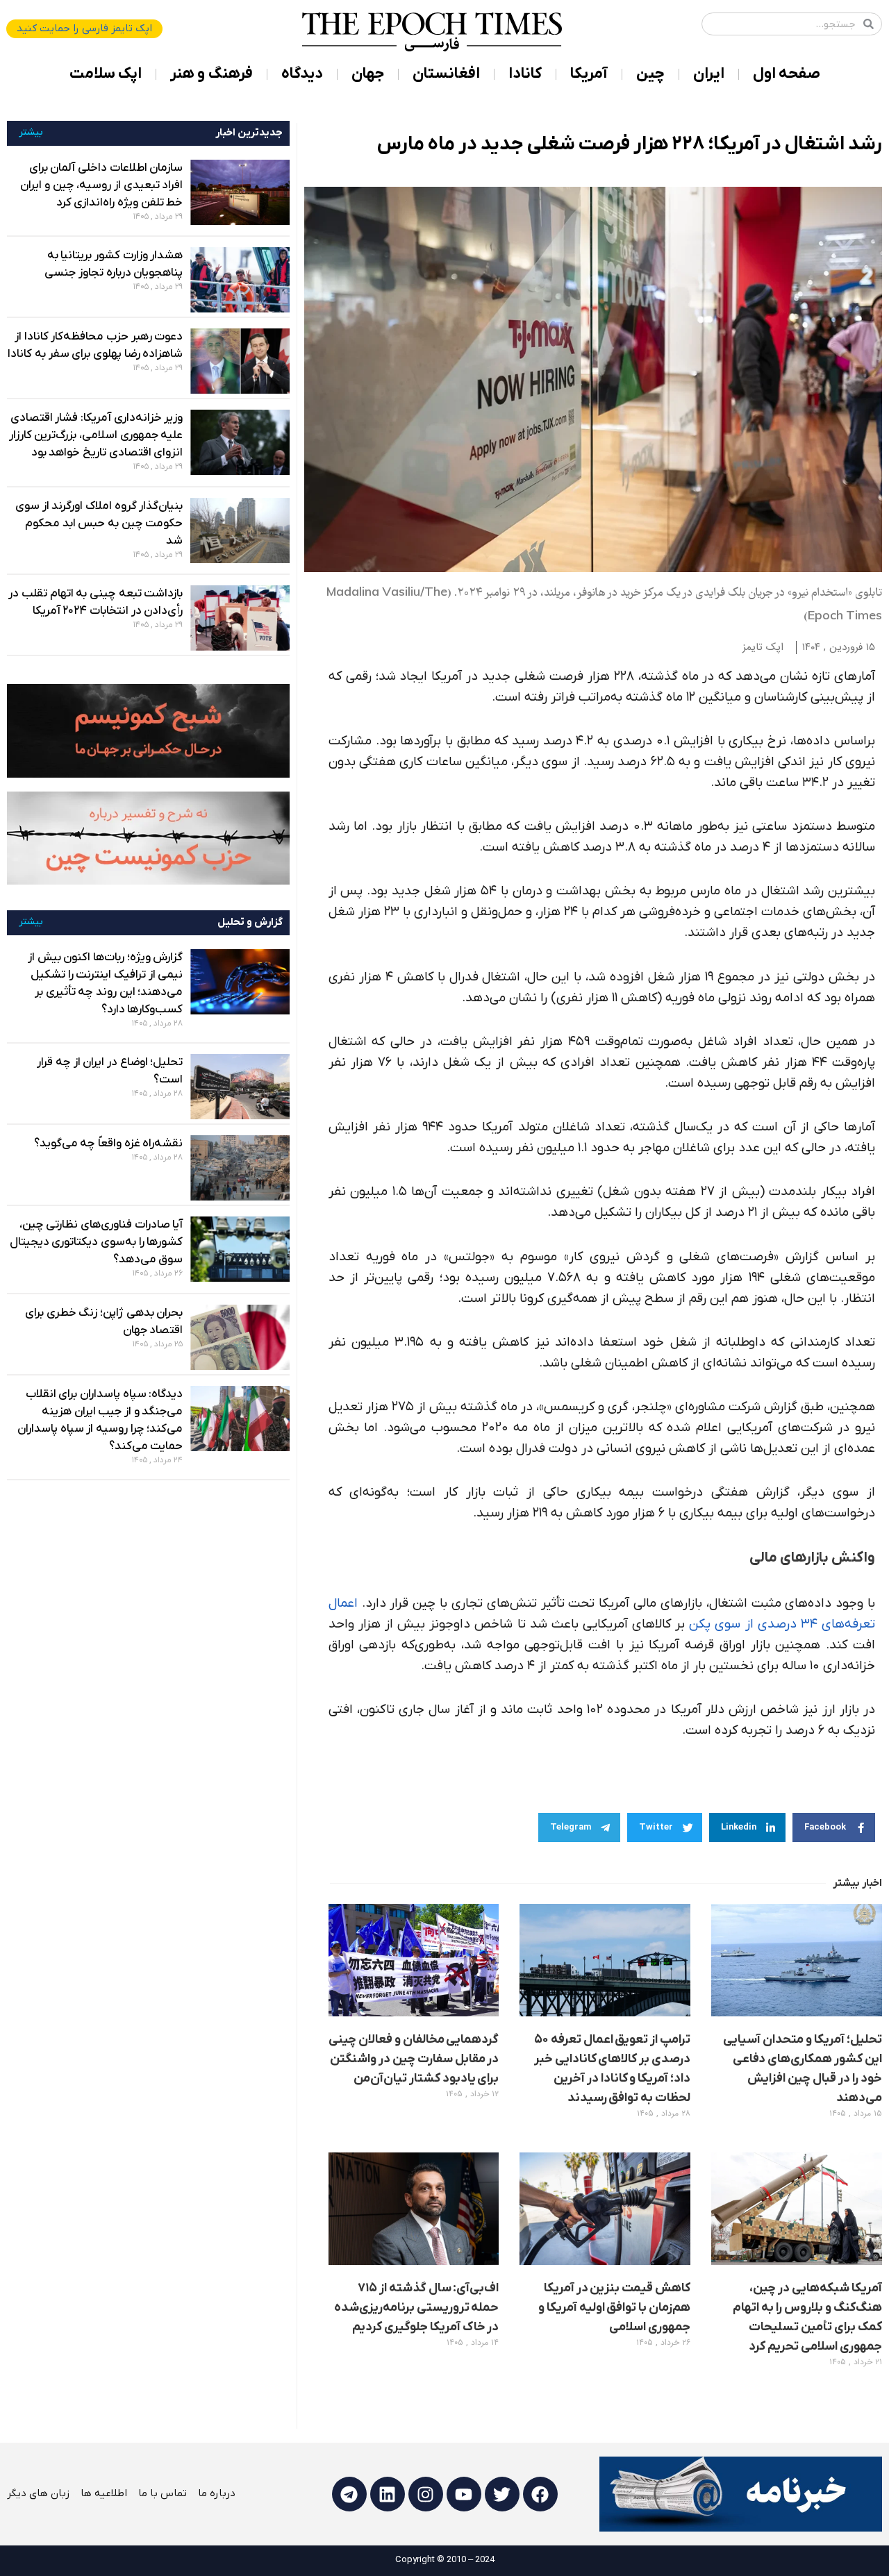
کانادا (525, 74)
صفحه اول (787, 74)
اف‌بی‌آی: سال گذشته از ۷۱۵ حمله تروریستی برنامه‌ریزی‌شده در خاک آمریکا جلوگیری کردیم (417, 2308)
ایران (709, 74)
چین (650, 74)
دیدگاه (302, 74)
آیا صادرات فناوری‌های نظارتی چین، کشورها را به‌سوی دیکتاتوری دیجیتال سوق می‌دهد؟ (97, 1242)
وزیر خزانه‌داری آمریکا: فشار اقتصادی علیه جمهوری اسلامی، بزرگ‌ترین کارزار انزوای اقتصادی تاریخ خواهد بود (96, 435)
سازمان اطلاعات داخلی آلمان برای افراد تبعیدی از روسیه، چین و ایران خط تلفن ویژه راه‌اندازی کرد (101, 185)
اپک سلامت (106, 74)
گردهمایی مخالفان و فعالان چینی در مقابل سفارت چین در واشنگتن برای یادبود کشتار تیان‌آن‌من (414, 2059)
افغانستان (446, 74)
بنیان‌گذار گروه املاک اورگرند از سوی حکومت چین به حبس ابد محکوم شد (99, 524)
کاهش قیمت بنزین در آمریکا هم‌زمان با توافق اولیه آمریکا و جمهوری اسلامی (615, 2308)
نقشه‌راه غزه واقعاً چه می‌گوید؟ (109, 1144)
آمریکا (589, 74)
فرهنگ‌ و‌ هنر (211, 74)
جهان (368, 74)
